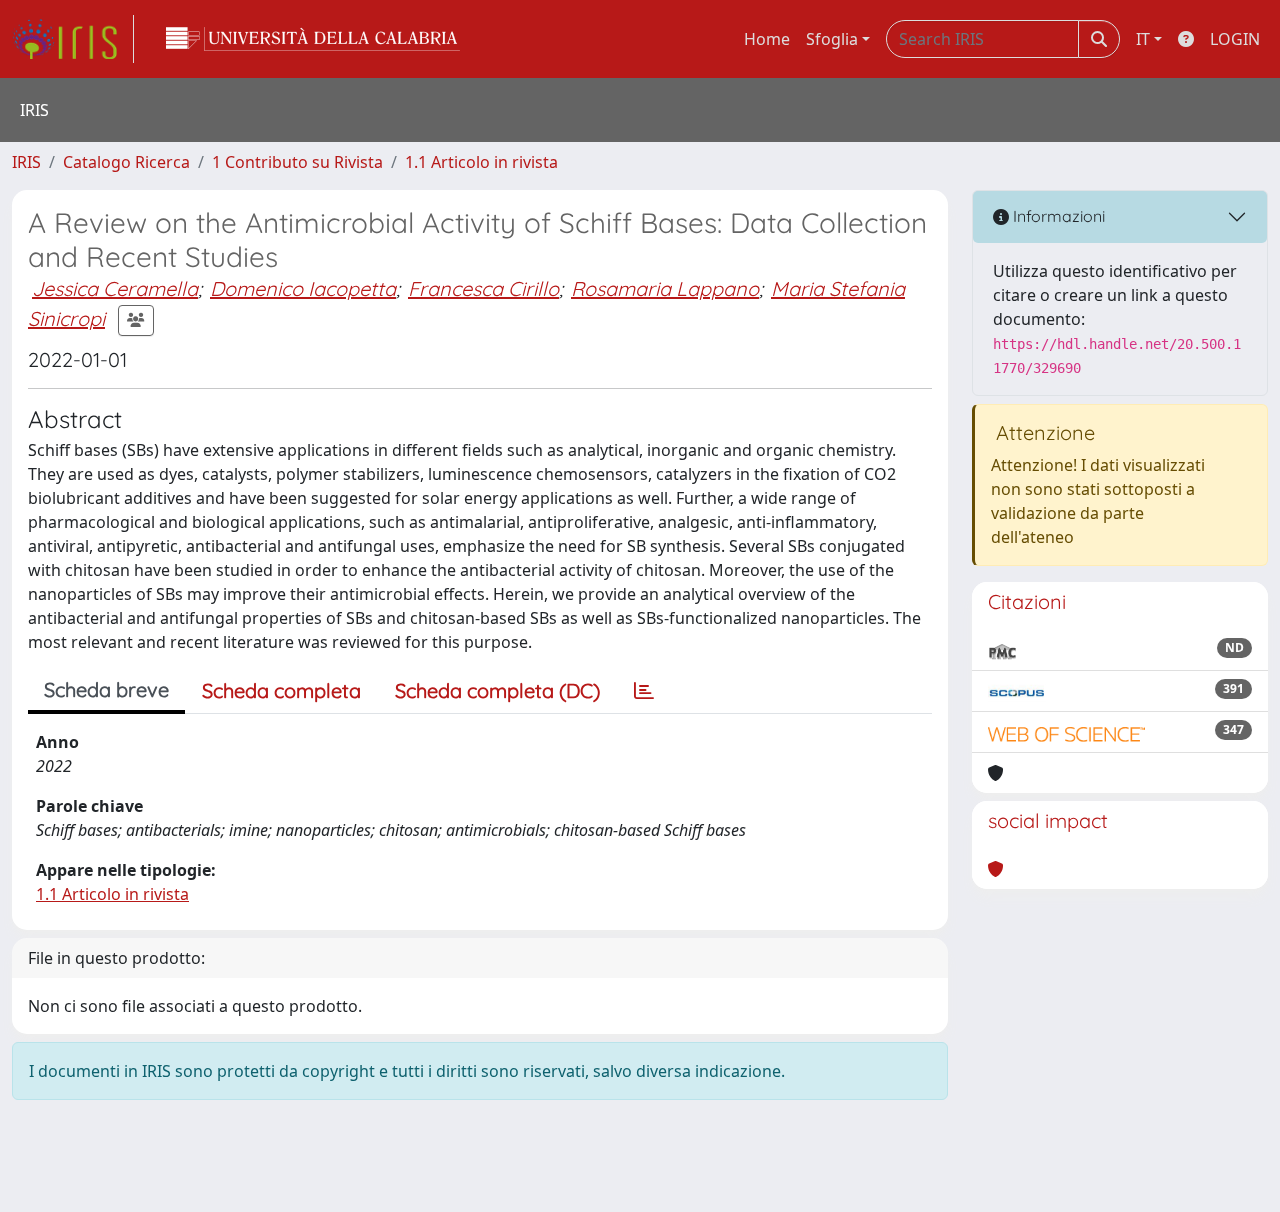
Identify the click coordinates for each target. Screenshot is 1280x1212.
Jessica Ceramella (115, 288)
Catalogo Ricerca (126, 162)
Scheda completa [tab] (281, 690)
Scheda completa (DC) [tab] (497, 690)
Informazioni (1057, 216)
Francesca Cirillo (483, 288)
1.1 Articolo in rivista (481, 162)
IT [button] (1143, 39)
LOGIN (1235, 39)
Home (767, 39)
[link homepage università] (313, 39)
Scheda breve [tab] (106, 689)
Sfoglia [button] (832, 39)
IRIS (26, 162)
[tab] (644, 691)
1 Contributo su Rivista (297, 162)
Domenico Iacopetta (303, 288)
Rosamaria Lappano (665, 288)
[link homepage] (73, 39)
